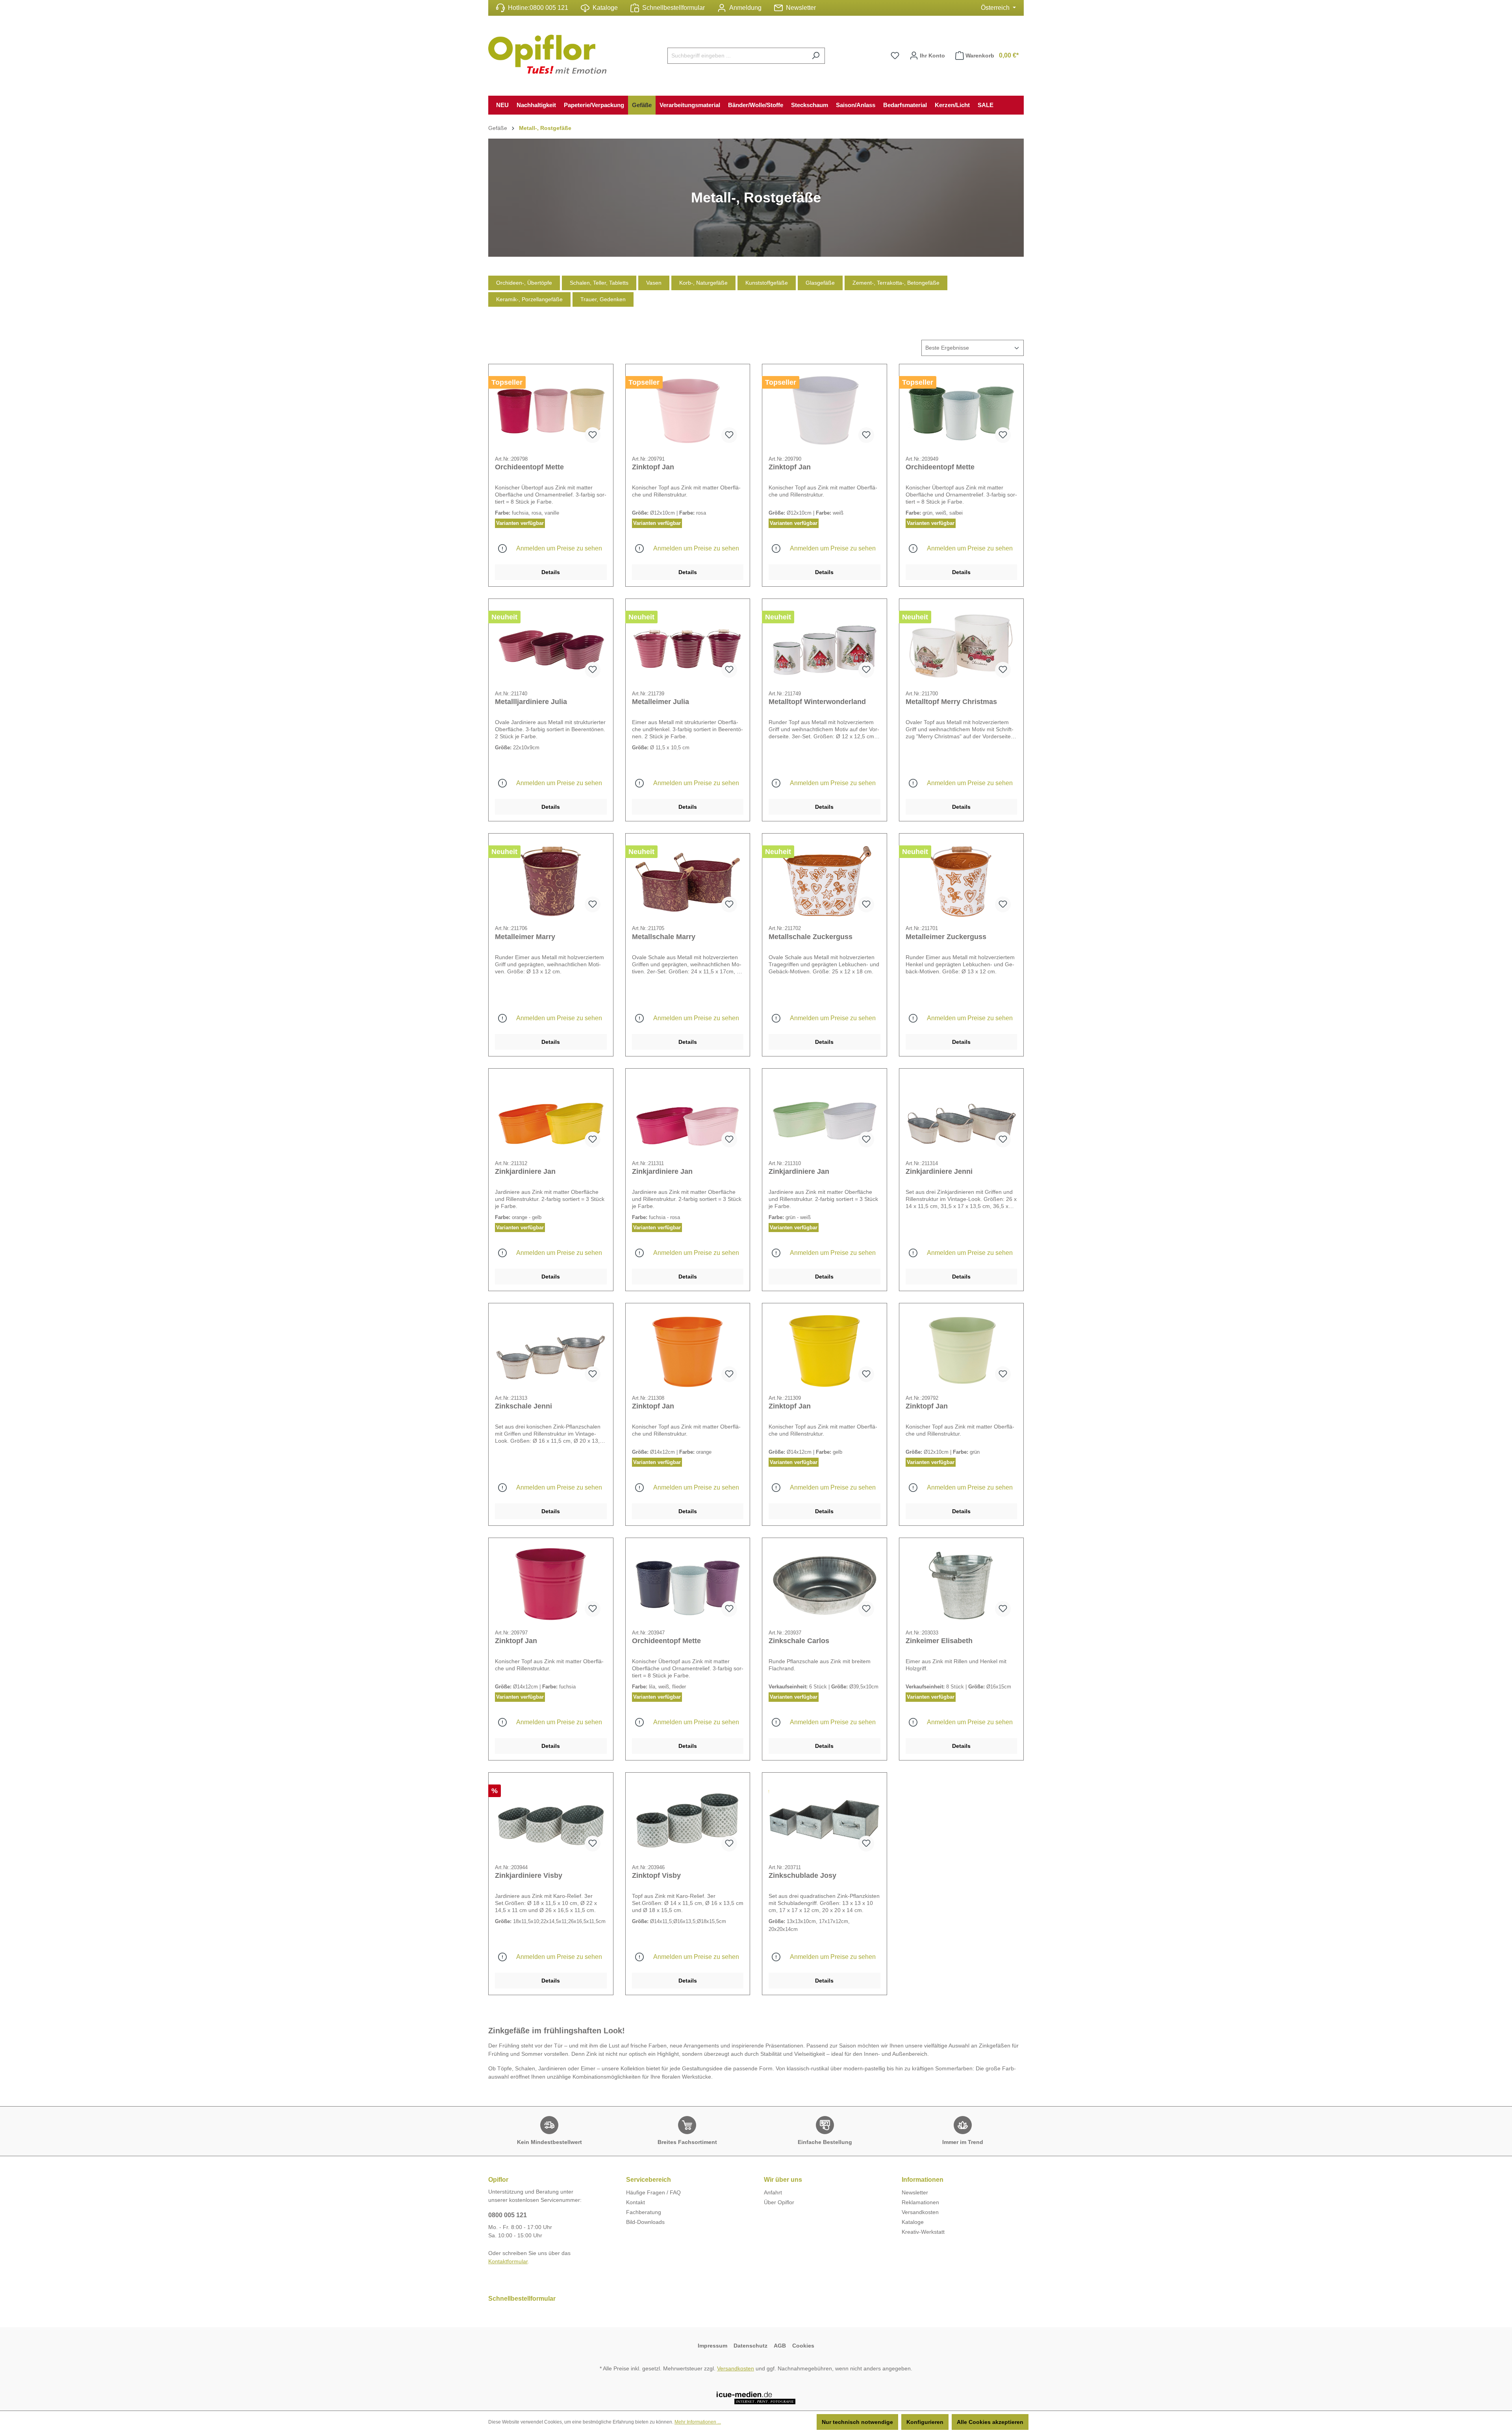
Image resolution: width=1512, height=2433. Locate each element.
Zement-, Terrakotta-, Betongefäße (896, 283)
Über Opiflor (779, 2202)
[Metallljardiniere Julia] (551, 645)
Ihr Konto (932, 56)
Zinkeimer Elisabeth (939, 1641)
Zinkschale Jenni (523, 1406)
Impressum (712, 2346)
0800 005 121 (549, 8)
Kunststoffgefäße (767, 283)
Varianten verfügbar (520, 523)
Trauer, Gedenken (603, 299)
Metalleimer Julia (661, 702)
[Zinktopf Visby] (688, 1818)
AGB (780, 2346)
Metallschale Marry (664, 937)
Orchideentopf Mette (529, 467)
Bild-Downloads (645, 2222)
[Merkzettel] (895, 56)
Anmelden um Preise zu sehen (559, 548)
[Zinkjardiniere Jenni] (962, 1114)
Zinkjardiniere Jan (525, 1171)
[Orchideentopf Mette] (551, 410)
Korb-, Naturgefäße (703, 283)
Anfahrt (773, 2192)
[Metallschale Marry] (688, 879)
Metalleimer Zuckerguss (946, 937)
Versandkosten (920, 2212)
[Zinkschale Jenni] (551, 1349)
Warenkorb (992, 55)
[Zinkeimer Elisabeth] (962, 1584)
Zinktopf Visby (656, 1875)
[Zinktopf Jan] (688, 410)
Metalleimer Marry (525, 937)
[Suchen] (816, 56)
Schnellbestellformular (674, 8)
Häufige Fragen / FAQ (653, 2192)
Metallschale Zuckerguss (811, 937)
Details (551, 572)
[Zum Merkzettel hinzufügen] (593, 435)
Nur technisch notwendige (857, 2422)
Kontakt (636, 2202)
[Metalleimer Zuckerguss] (962, 879)
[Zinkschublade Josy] (825, 1818)
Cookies (803, 2346)
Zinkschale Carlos (799, 1641)
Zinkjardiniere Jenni (939, 1171)
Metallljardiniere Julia (531, 702)
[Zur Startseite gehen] (547, 54)
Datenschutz (750, 2346)
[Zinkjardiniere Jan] (551, 1114)
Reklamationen (920, 2202)
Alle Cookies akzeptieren (990, 2422)
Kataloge (605, 8)
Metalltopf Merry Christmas (951, 702)
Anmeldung (745, 8)
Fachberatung (644, 2212)
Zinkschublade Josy (802, 1875)
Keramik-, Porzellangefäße (529, 299)
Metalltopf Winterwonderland (817, 702)
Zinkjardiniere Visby (529, 1875)
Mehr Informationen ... (698, 2422)
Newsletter (801, 8)
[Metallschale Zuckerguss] (825, 879)
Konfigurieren (925, 2422)
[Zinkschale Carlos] (825, 1584)
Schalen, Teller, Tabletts (599, 283)
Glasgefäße (820, 283)
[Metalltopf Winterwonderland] (825, 645)
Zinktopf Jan (653, 467)
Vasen (654, 283)
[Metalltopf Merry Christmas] (962, 645)
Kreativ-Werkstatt (923, 2232)
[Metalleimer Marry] (551, 879)
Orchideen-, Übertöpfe (524, 283)
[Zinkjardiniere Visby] (551, 1818)
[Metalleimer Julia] (688, 645)
